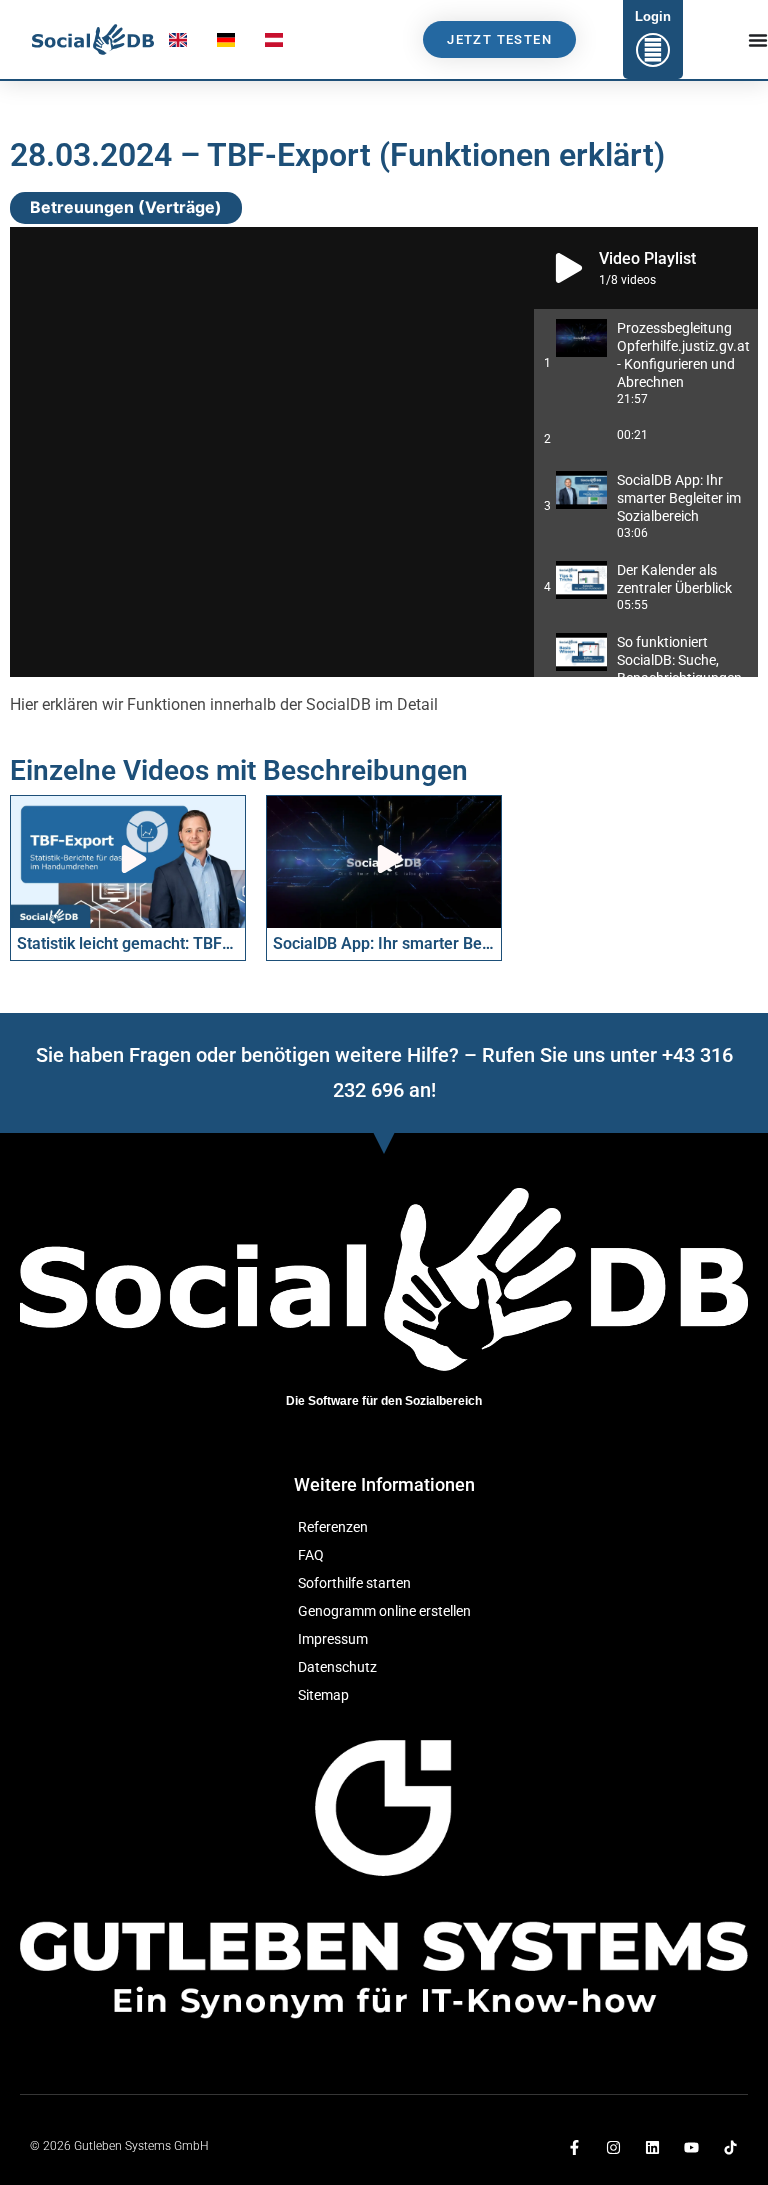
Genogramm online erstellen (384, 1611)
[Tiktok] (730, 2147)
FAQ (311, 1555)
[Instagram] (613, 2147)
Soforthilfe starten (354, 1583)
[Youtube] (691, 2147)
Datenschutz (337, 1667)
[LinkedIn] (652, 2147)
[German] (226, 45)
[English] (178, 45)
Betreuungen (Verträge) (126, 207)
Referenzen (333, 1527)
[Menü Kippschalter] (758, 40)
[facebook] (574, 2147)
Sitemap (323, 1695)
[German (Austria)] (274, 45)
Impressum (333, 1639)
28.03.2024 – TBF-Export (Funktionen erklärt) (337, 155)
